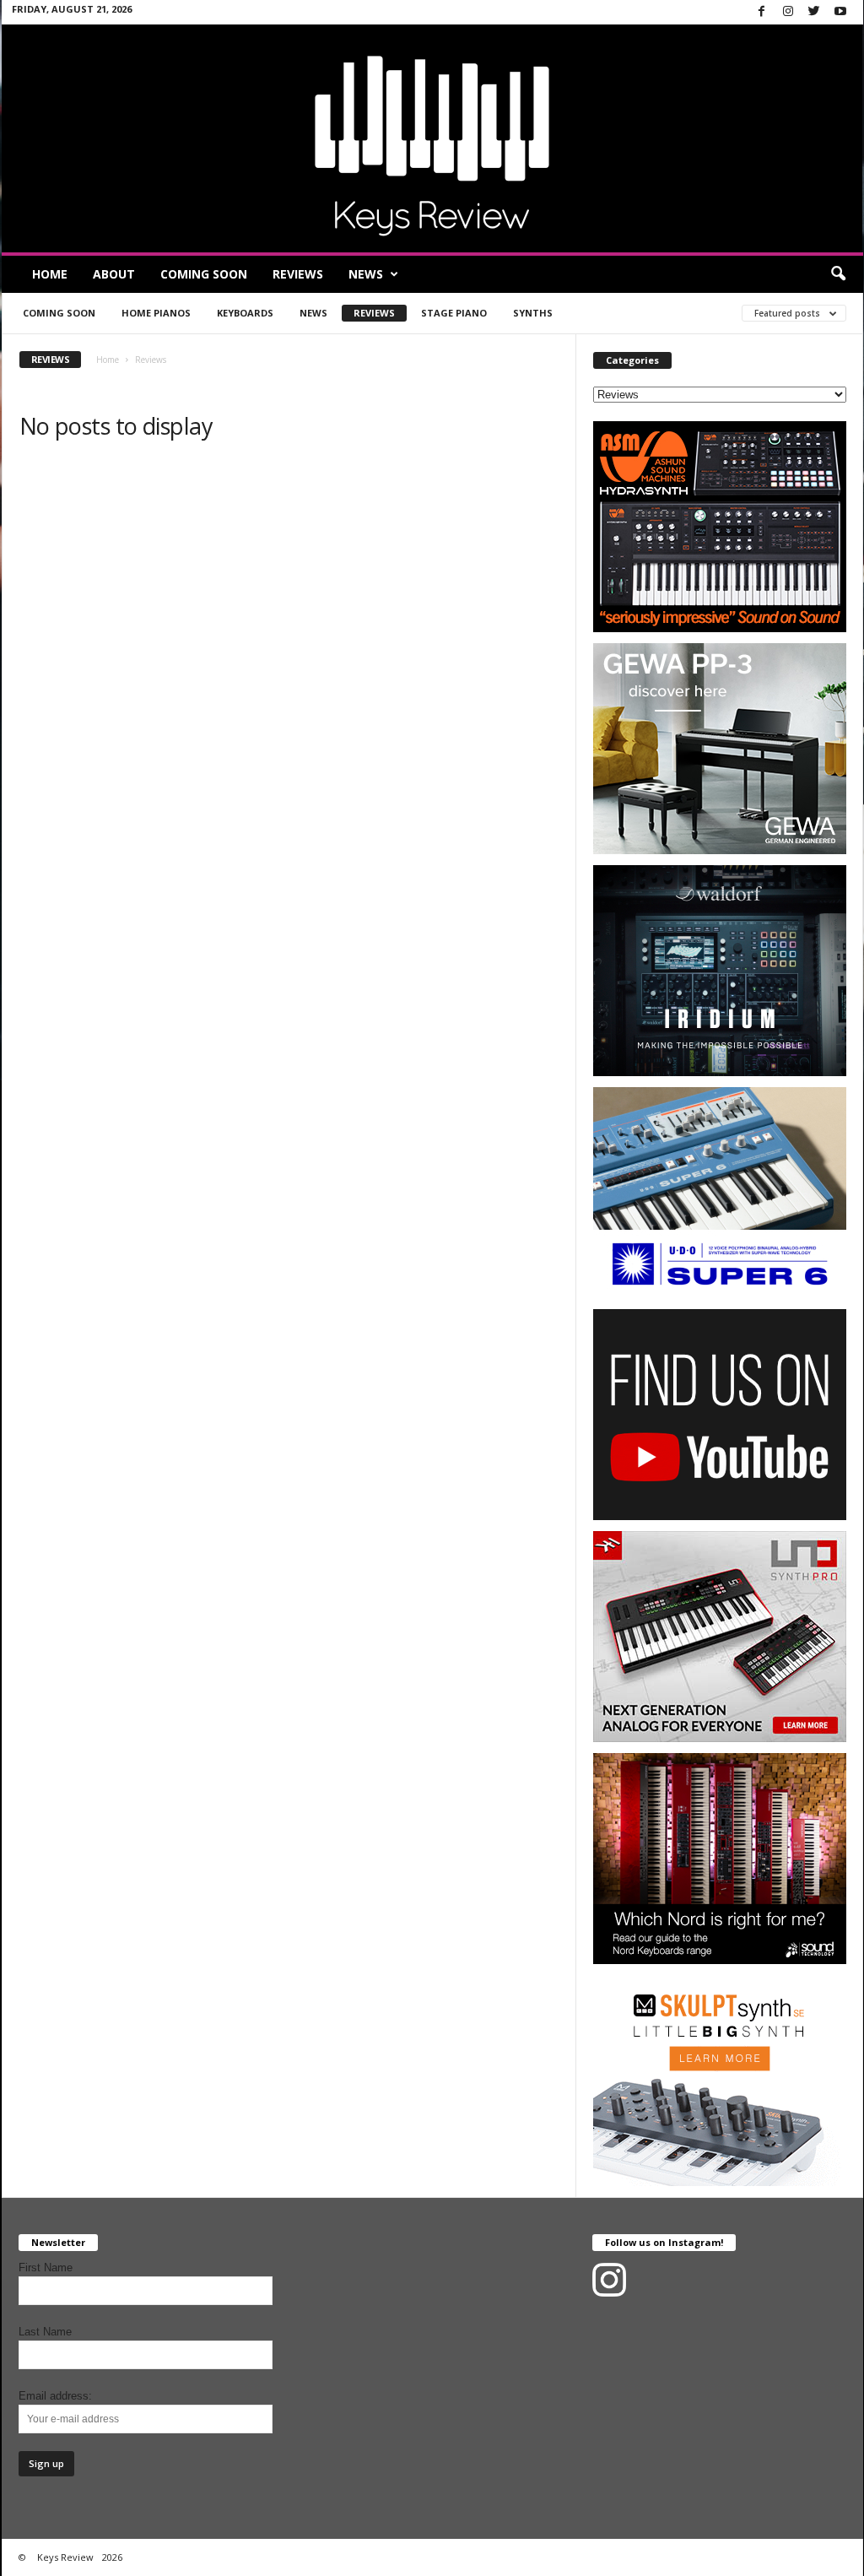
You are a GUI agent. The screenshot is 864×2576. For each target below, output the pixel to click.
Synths (533, 313)
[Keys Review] (432, 138)
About (114, 274)
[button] (838, 274)
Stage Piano (454, 313)
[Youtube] (840, 12)
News (366, 274)
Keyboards (245, 313)
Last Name (45, 2332)
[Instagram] (788, 12)
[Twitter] (814, 12)
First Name (46, 2268)
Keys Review (65, 2557)
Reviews (298, 274)
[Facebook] (762, 12)
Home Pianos (156, 313)
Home (50, 274)
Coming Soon (204, 274)
